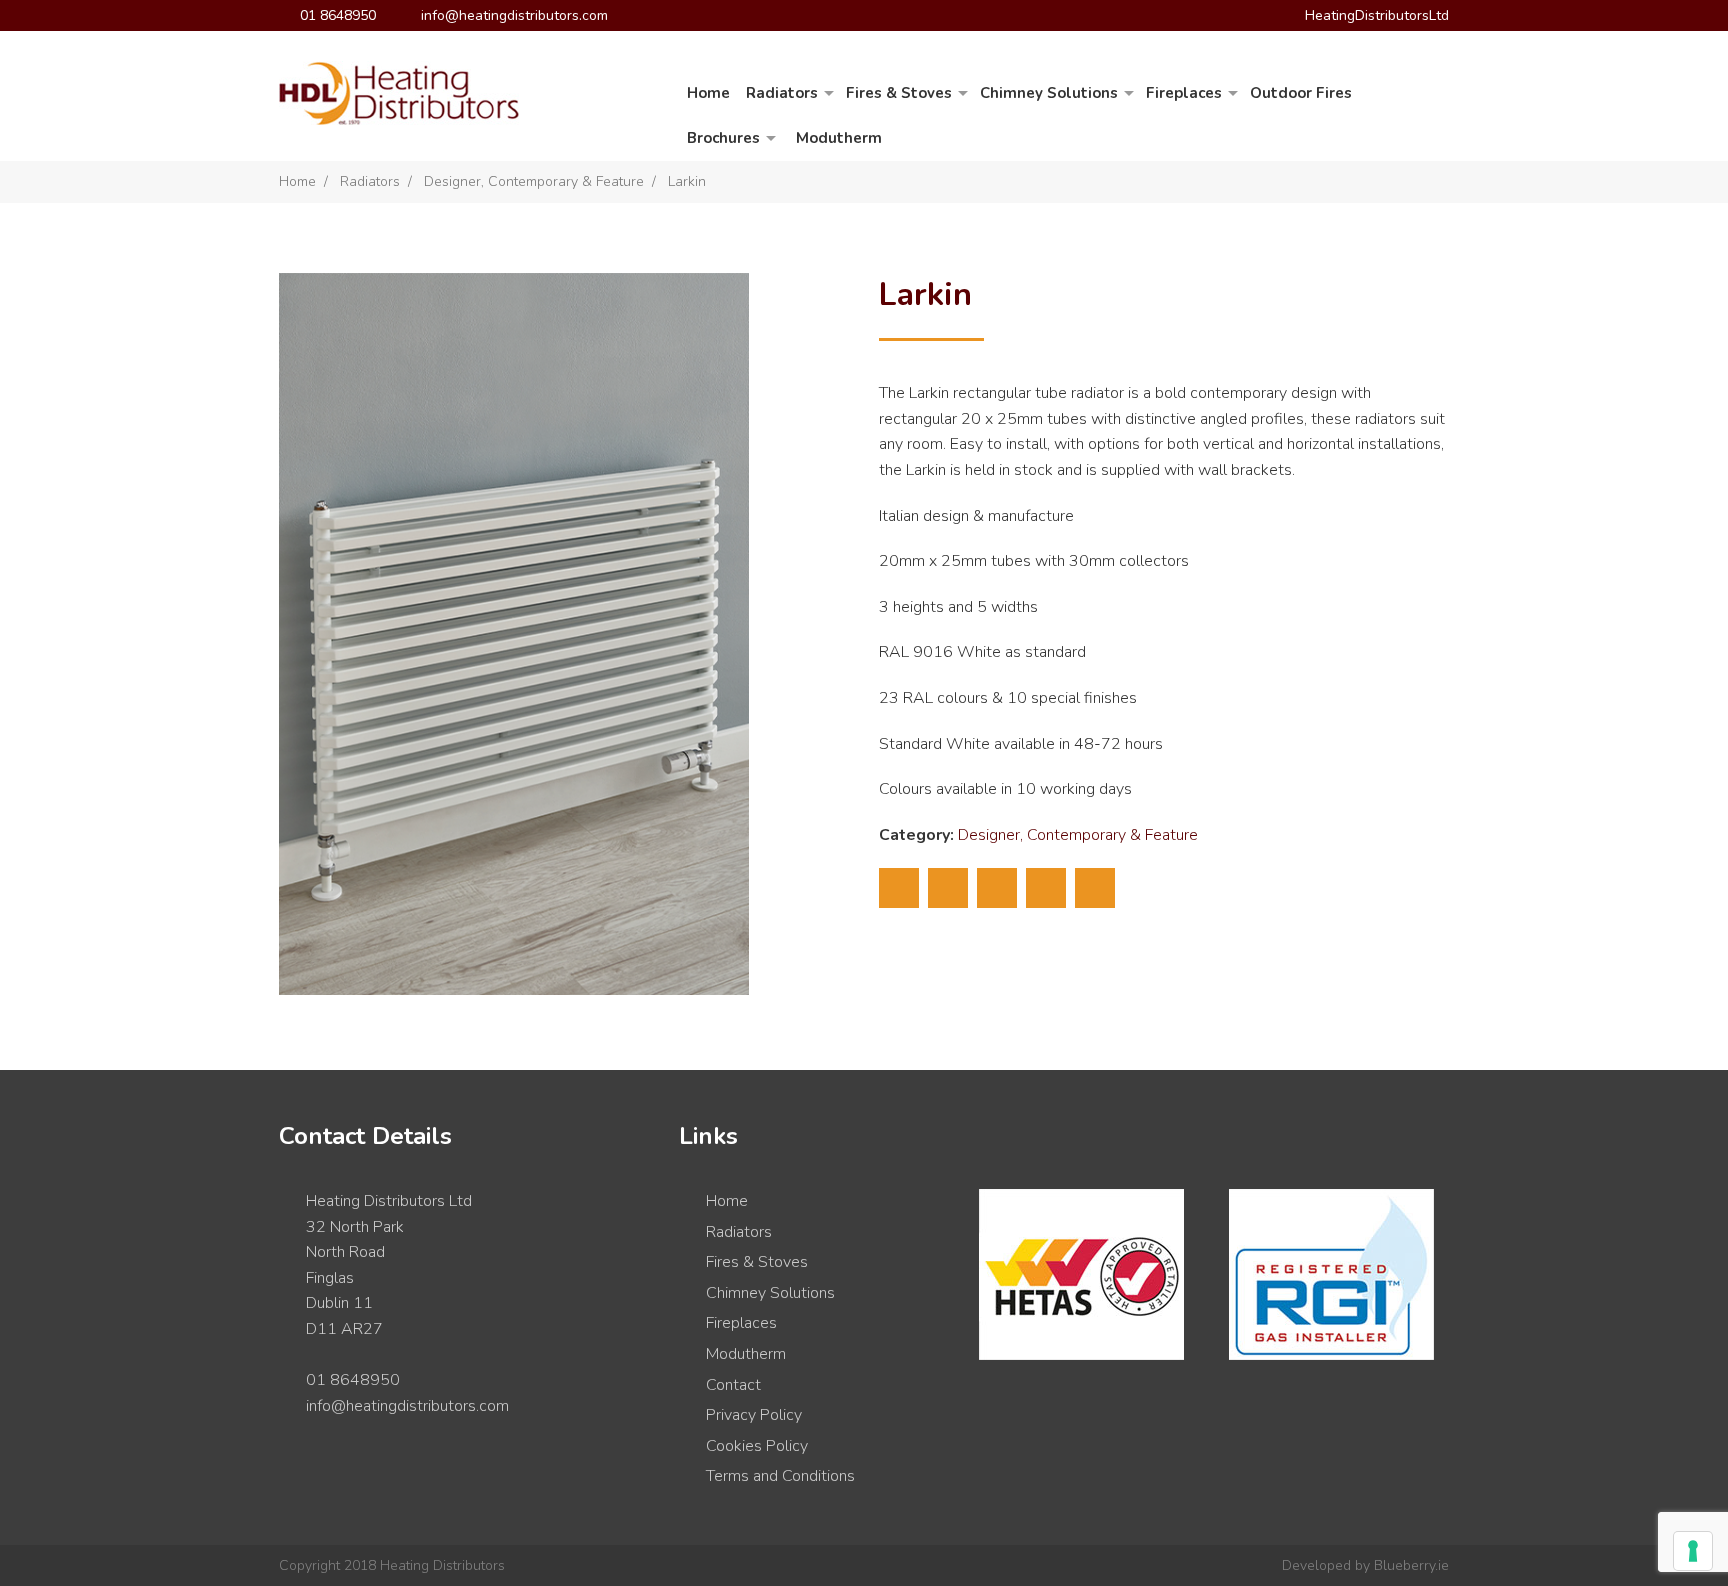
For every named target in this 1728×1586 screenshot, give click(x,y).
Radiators (782, 93)
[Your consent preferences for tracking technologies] (1693, 1551)
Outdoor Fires (1301, 93)
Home (708, 93)
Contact (733, 1385)
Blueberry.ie (1411, 1565)
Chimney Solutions (1049, 93)
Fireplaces (1184, 93)
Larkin (687, 181)
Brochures (723, 138)
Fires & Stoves (899, 93)
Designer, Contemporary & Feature (534, 181)
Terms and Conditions (780, 1476)
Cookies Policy (757, 1446)
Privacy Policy (754, 1415)
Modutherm (839, 138)
